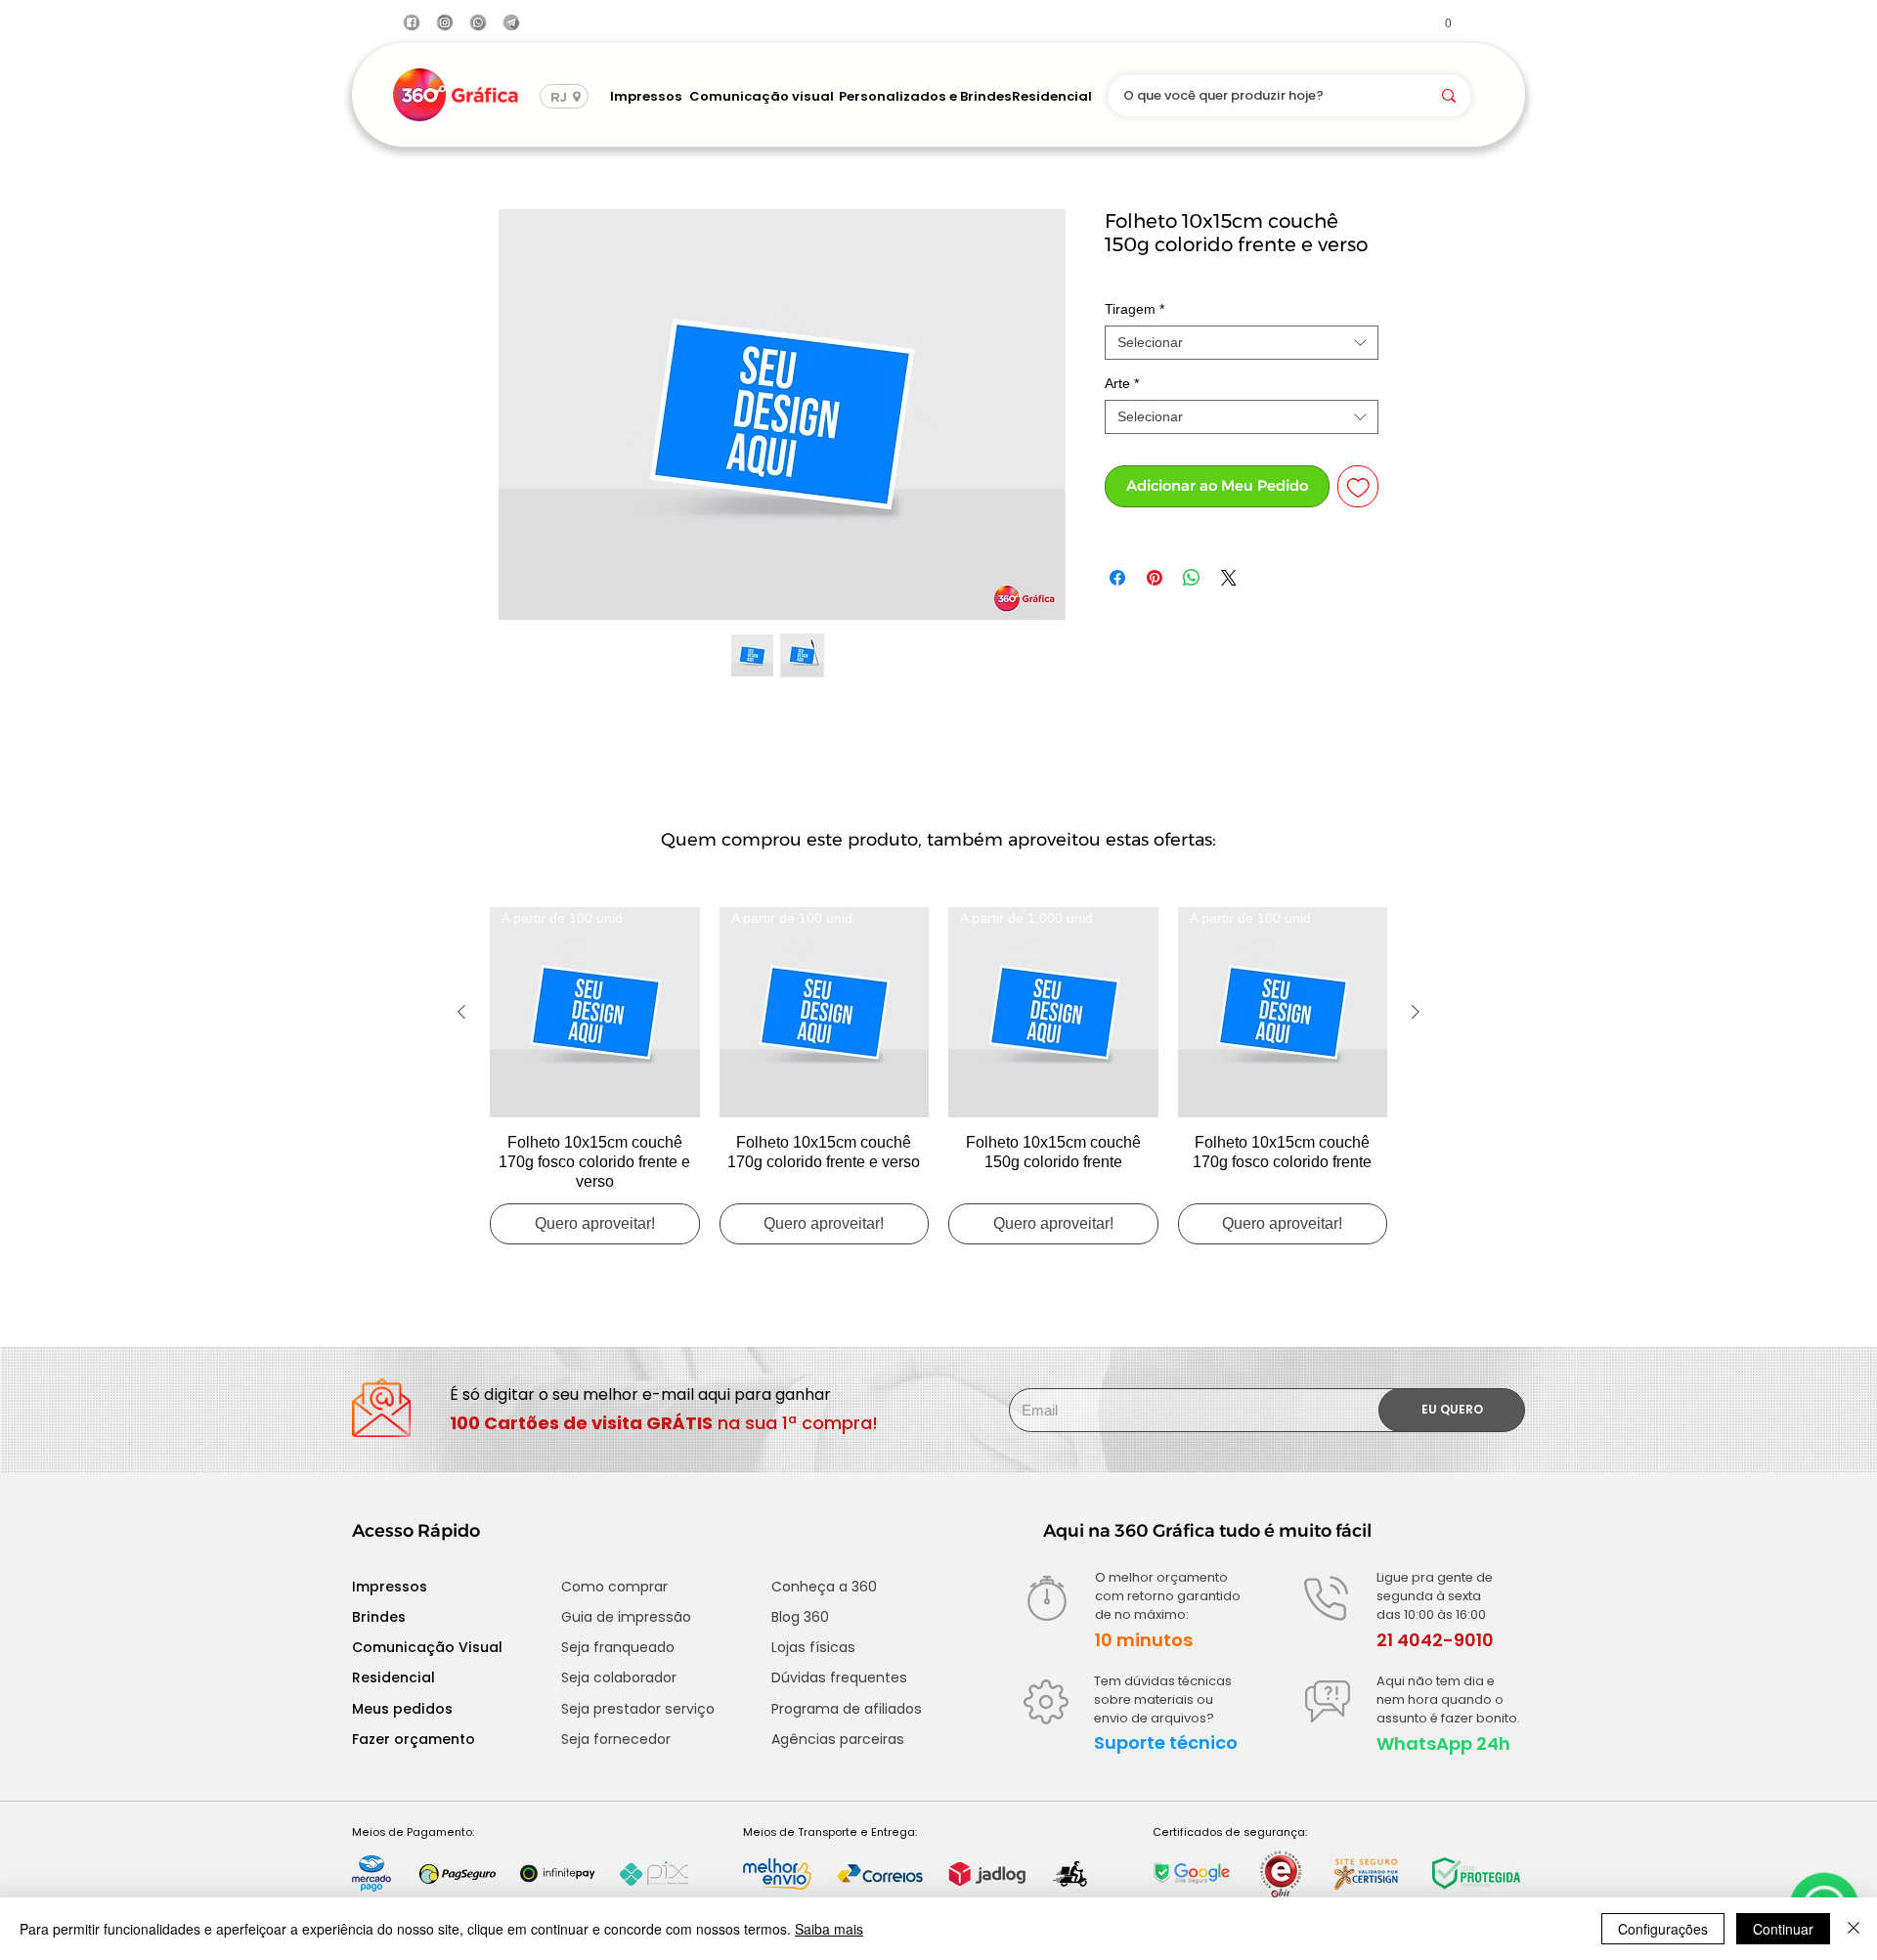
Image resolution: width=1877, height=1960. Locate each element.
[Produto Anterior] (461, 1012)
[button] (1440, 22)
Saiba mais (829, 1929)
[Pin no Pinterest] (1155, 578)
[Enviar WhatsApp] (478, 22)
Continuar (1783, 1929)
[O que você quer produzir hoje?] (1449, 96)
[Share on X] (1229, 578)
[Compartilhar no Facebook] (1117, 578)
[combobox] (1242, 343)
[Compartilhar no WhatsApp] (1192, 578)
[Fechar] (1854, 1929)
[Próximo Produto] (1416, 1012)
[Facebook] (412, 22)
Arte (1122, 383)
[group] (938, 1076)
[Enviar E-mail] (511, 22)
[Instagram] (445, 22)
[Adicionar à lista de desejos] (1358, 486)
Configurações (1663, 1929)
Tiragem (1135, 309)
